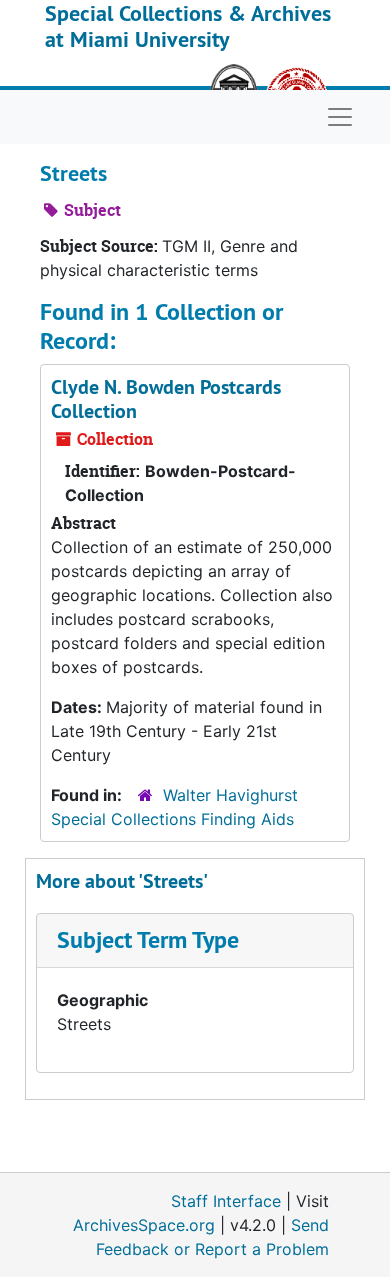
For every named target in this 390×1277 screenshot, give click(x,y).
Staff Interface (226, 1201)
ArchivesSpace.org (144, 1225)
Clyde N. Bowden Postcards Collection (166, 399)
